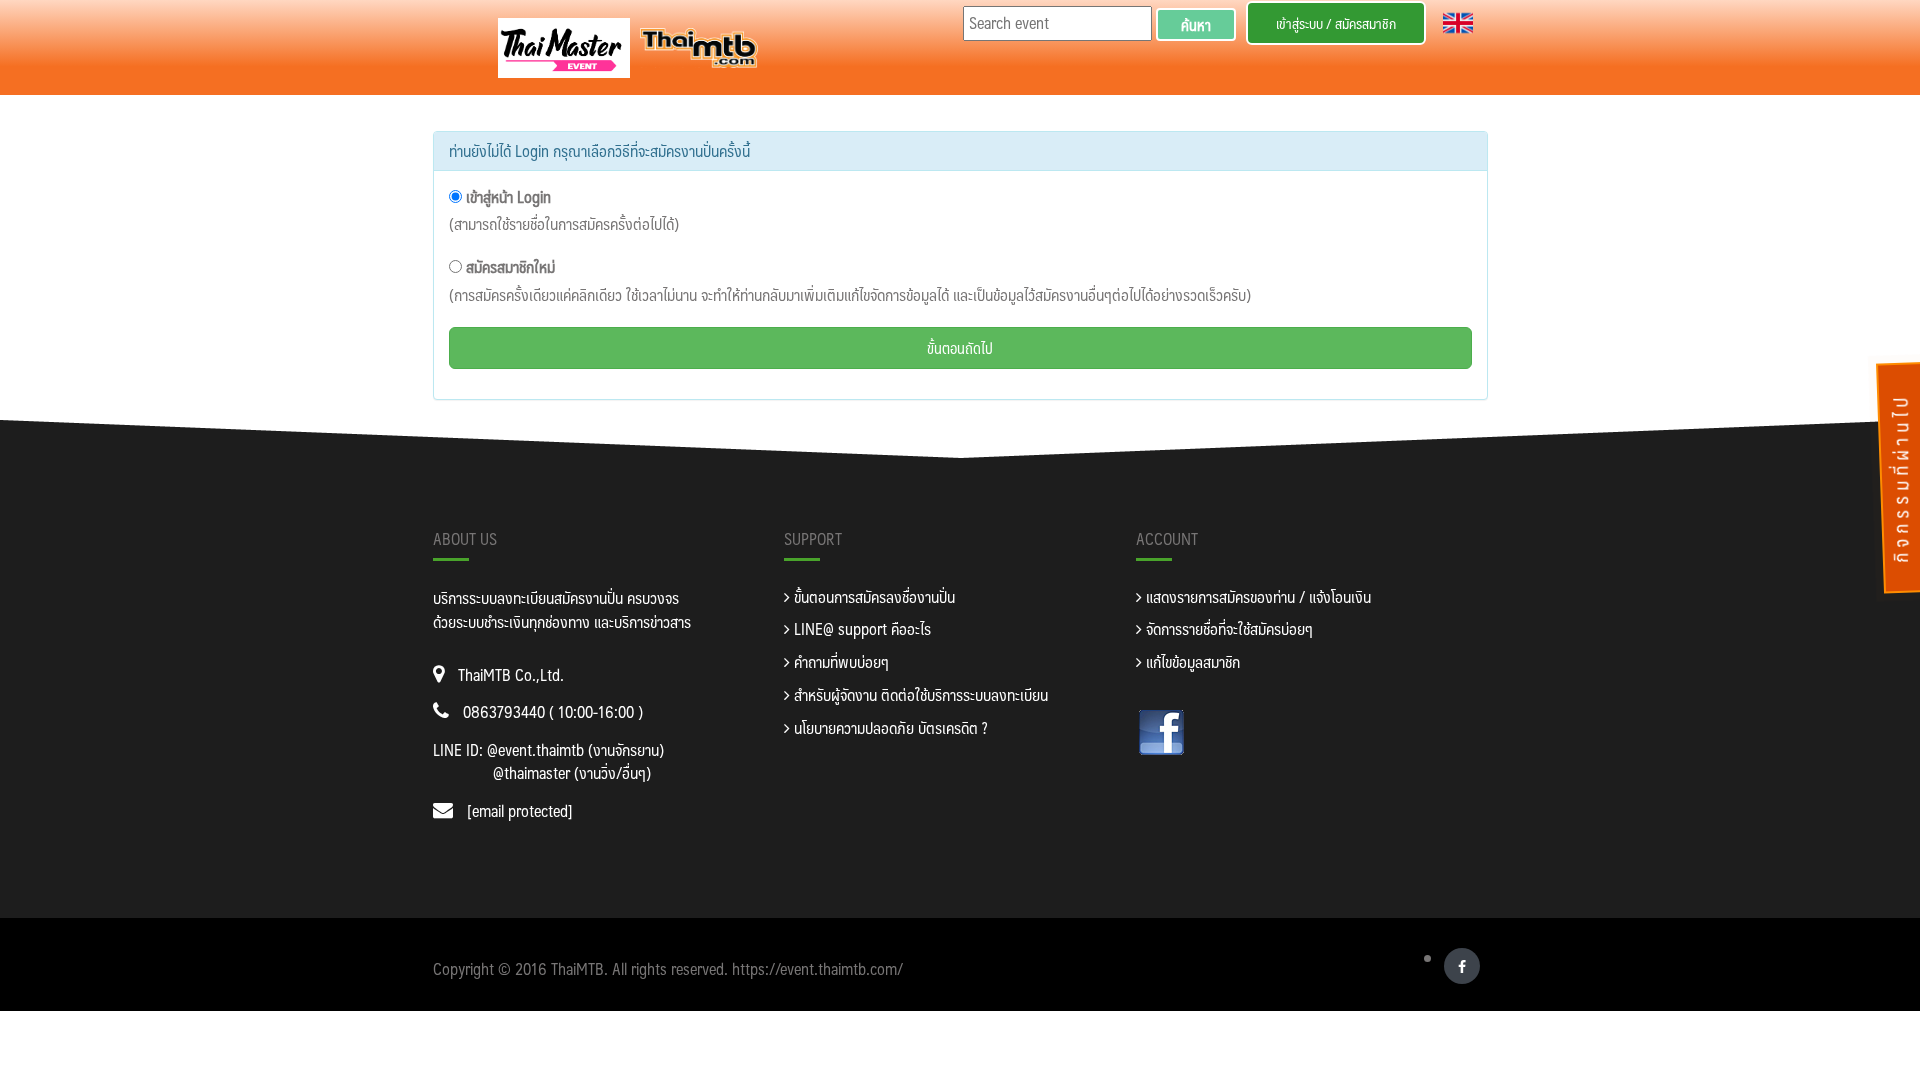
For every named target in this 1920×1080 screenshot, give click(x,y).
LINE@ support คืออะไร (860, 628)
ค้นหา (1196, 24)
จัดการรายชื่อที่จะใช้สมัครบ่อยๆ (1227, 628)
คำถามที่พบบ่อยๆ (839, 661)
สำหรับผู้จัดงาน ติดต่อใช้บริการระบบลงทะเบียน (919, 694)
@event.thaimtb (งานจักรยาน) (575, 749)
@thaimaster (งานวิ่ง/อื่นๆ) (572, 772)
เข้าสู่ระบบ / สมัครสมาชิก (1336, 23)
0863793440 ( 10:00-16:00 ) (553, 711)
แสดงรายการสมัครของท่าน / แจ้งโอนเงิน (1256, 596)
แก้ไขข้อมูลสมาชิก (1191, 661)
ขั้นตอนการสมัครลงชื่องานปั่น (872, 596)
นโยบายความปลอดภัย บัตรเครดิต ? (888, 727)
